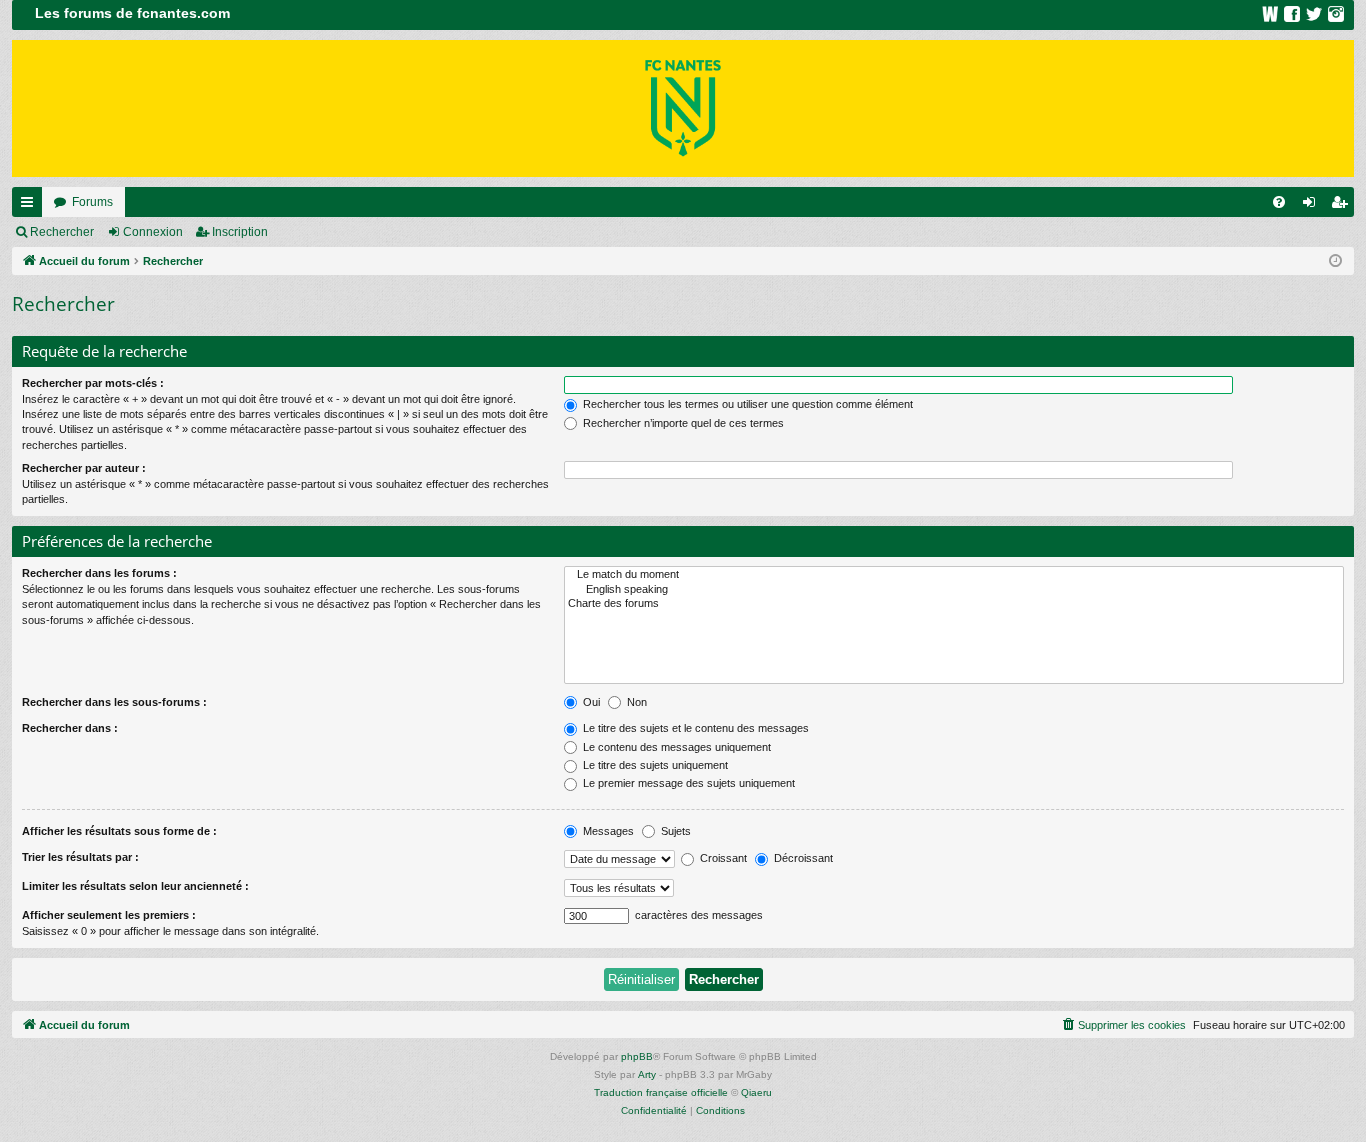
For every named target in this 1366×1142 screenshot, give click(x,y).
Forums (92, 202)
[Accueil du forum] (683, 108)
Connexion (153, 232)
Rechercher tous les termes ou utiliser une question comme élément (746, 404)
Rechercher (62, 232)
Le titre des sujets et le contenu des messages (694, 728)
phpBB (637, 1056)
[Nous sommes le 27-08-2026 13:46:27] (1335, 261)
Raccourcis (31, 206)
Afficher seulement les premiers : (109, 915)
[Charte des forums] (954, 604)
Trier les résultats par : (80, 857)
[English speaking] (954, 590)
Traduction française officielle (661, 1092)
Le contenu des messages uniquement (675, 747)
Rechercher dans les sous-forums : (114, 702)
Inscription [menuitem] (1343, 206)
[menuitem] (1279, 202)
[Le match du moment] (954, 575)
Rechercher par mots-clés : (93, 383)
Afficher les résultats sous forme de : (119, 831)
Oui (590, 702)
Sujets (674, 831)
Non (635, 702)
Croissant (722, 858)
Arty (647, 1074)
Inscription (240, 232)
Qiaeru (756, 1092)
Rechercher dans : (70, 728)
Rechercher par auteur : (84, 468)
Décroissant (802, 858)
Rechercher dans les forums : (99, 573)
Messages (607, 831)
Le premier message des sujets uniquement (687, 783)
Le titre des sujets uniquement (654, 765)
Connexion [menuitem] (1313, 206)
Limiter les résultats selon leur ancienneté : (135, 886)
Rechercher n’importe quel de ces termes (682, 423)
